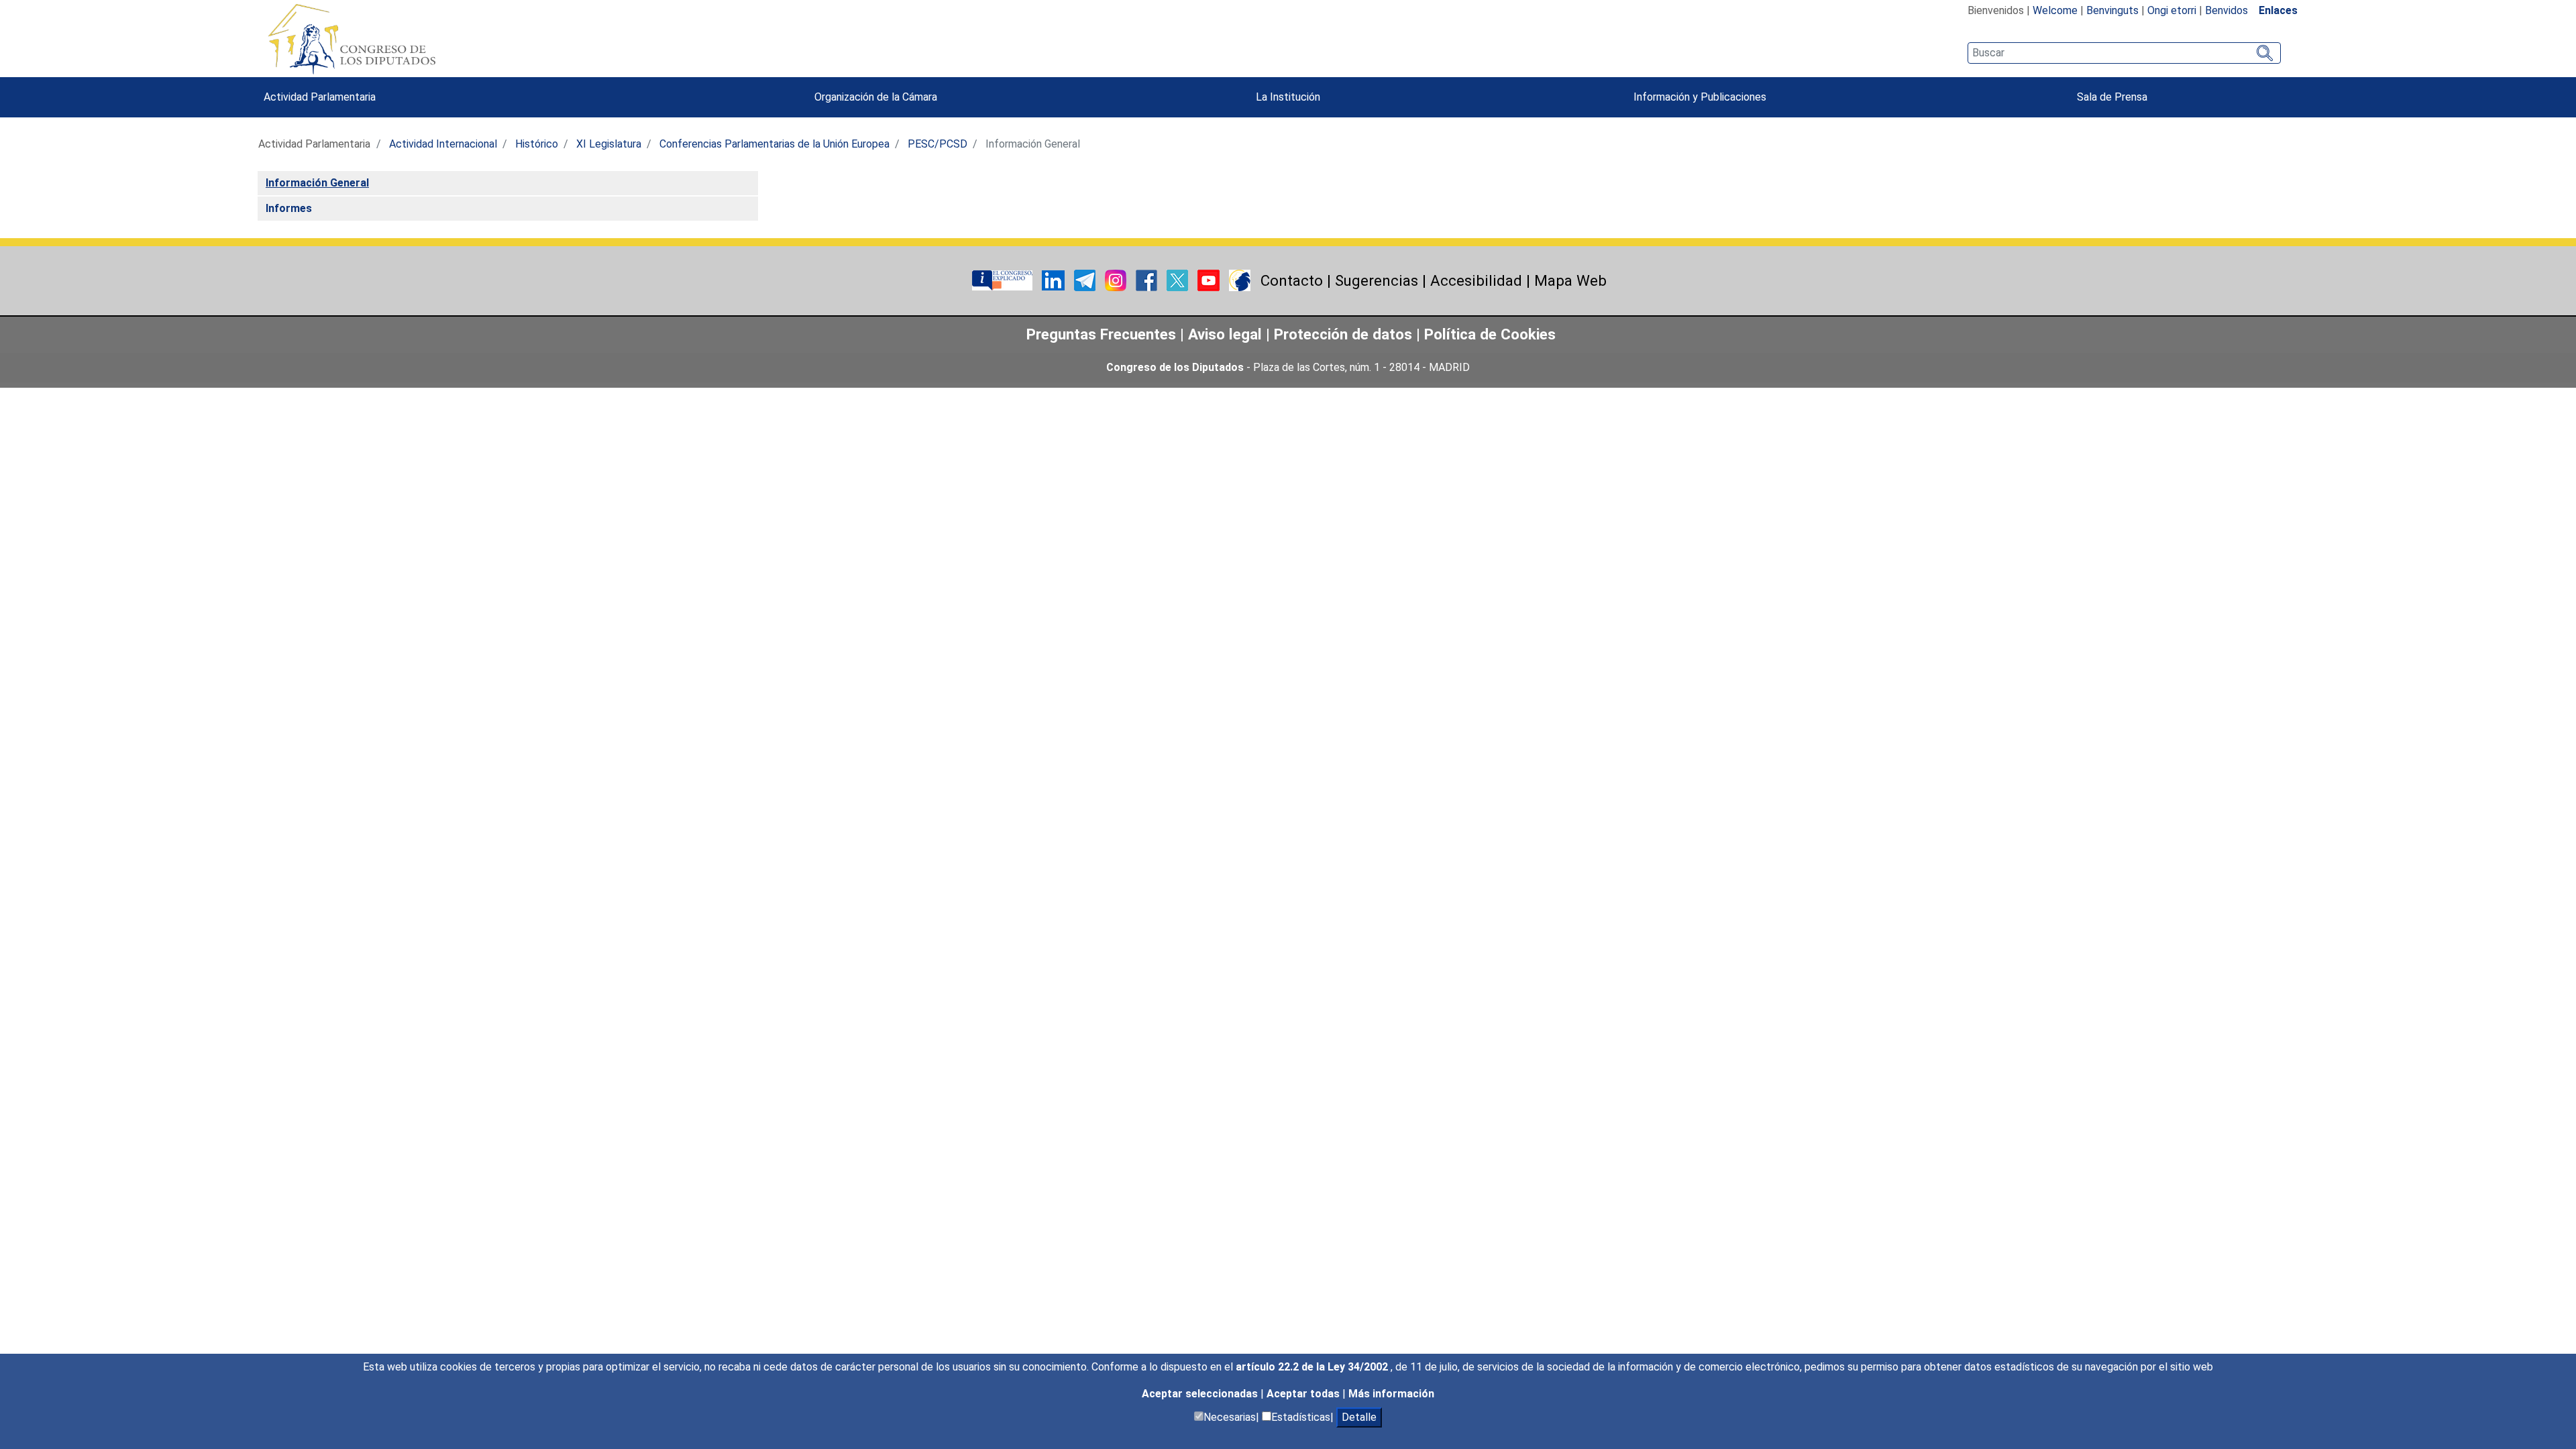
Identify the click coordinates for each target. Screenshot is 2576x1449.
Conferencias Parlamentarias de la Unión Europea (774, 144)
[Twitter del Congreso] (1179, 279)
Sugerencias (1377, 280)
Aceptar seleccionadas (1201, 1394)
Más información (1391, 1394)
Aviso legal (1227, 334)
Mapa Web (1570, 280)
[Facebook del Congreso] (1148, 279)
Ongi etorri (2172, 10)
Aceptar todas (1304, 1394)
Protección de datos (1343, 334)
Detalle (1359, 1417)
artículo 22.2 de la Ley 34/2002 (1313, 1367)
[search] (2124, 53)
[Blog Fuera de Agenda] (1240, 279)
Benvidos (2226, 10)
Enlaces (2278, 10)
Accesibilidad (1476, 280)
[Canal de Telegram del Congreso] (1086, 279)
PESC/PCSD (937, 144)
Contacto (1292, 280)
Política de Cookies (1490, 334)
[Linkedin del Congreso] (1055, 279)
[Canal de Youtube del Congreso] (1210, 279)
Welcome (2055, 10)
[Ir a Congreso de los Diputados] (352, 39)
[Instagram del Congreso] (1117, 279)
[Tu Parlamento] (1004, 279)
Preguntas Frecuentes (1101, 334)
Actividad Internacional (443, 144)
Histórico (537, 144)
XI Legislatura (609, 144)
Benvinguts (2112, 10)
